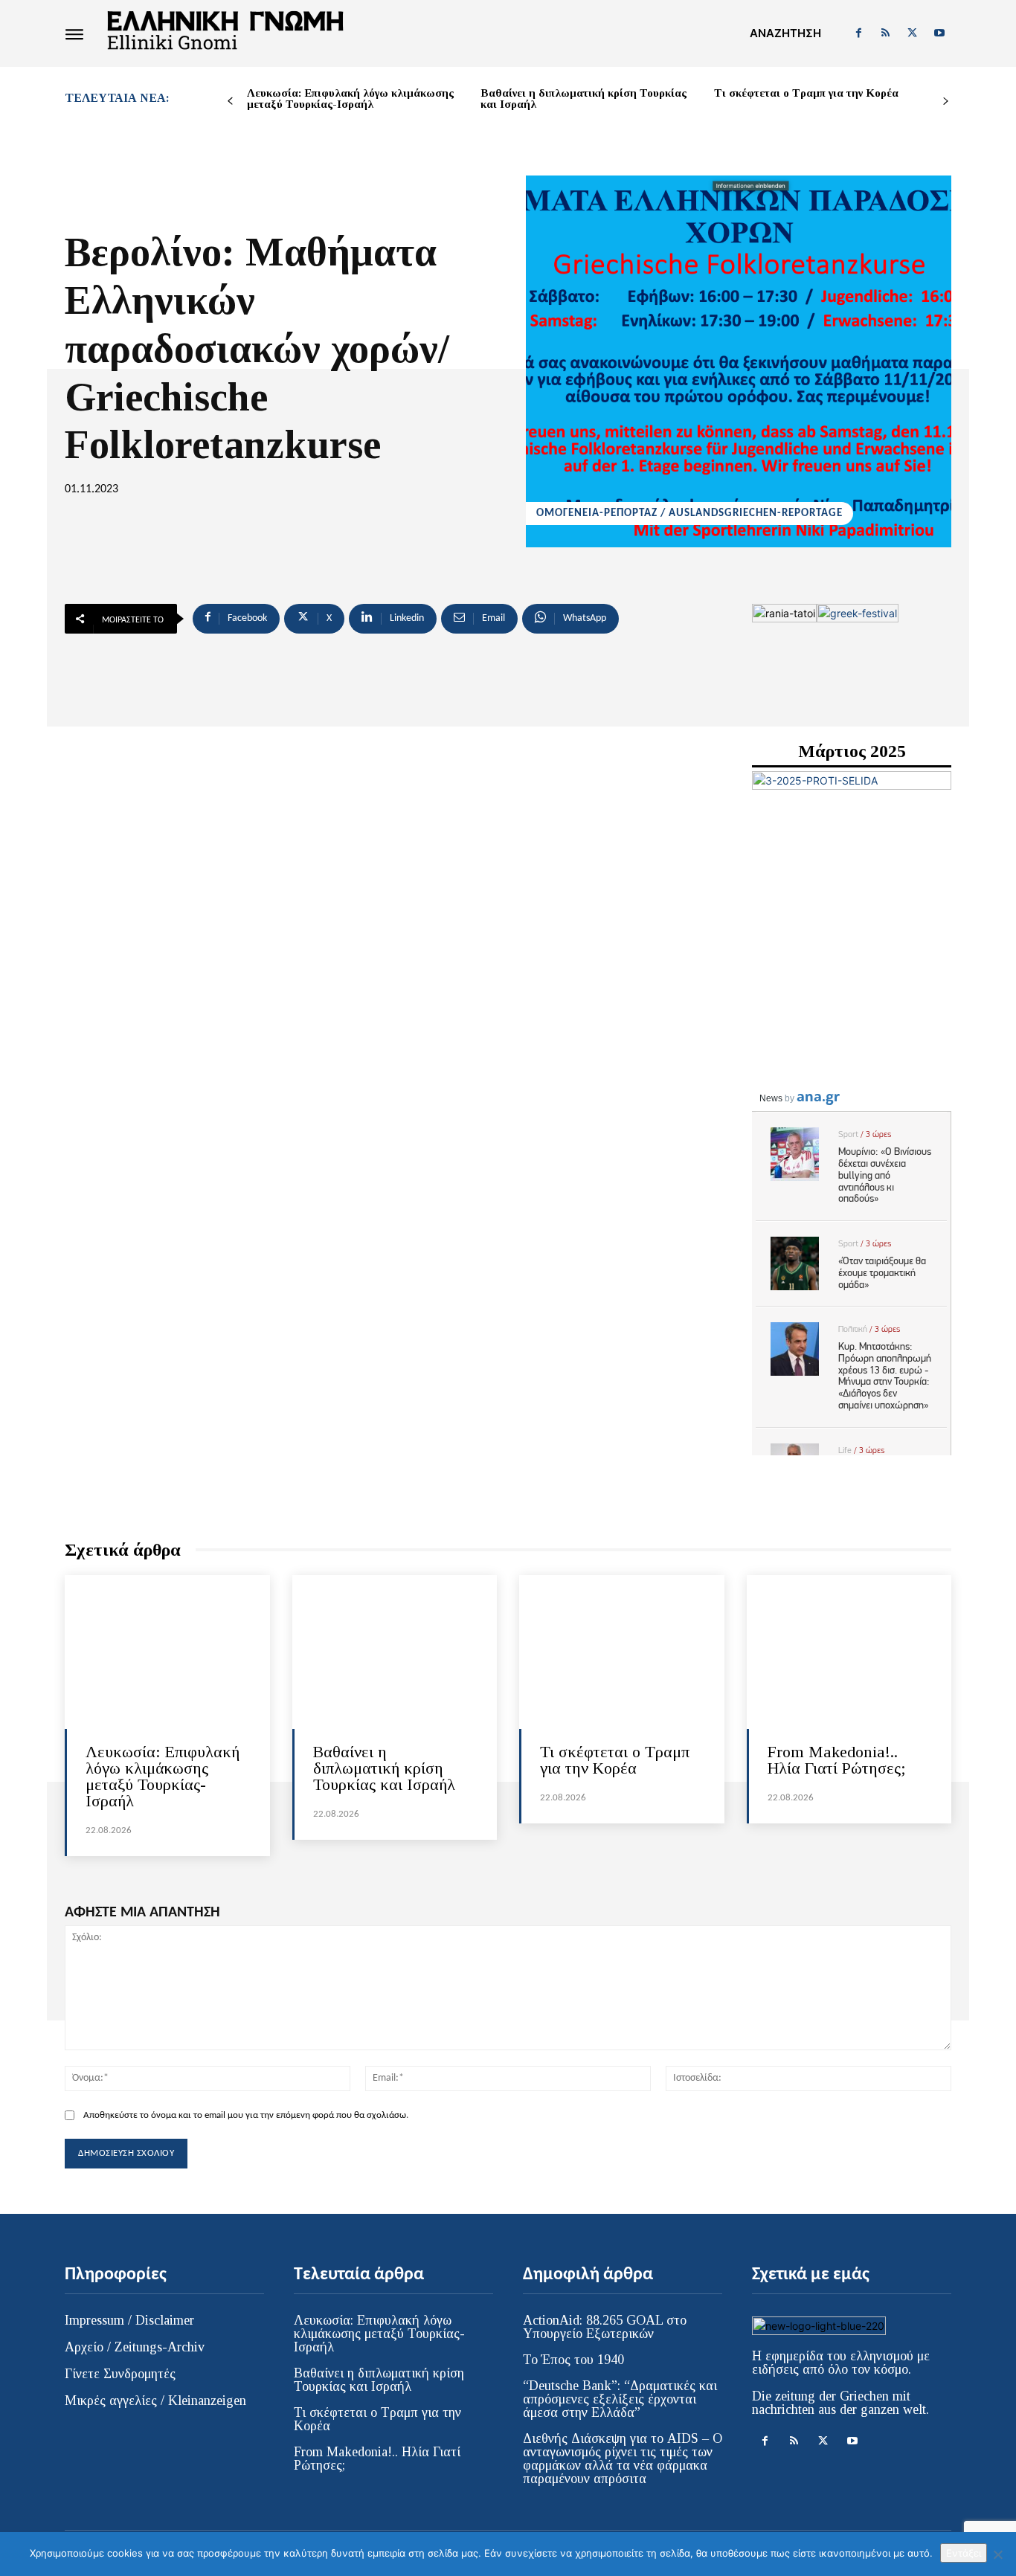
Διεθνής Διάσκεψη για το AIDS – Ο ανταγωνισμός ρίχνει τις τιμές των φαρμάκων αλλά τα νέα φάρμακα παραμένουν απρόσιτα (623, 2459)
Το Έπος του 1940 (573, 2360)
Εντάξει (964, 2553)
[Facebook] (858, 33)
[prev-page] (230, 102)
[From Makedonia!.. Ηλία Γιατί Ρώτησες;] (849, 1652)
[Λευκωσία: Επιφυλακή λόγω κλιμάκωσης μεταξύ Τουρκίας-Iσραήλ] (167, 1652)
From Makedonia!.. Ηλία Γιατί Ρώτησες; (837, 1760)
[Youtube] (939, 33)
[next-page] (946, 102)
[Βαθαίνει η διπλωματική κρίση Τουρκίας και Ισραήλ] (395, 1652)
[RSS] (885, 33)
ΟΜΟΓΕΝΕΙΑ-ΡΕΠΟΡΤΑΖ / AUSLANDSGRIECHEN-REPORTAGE (689, 513)
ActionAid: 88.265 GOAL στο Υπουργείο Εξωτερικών (605, 2327)
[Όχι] (997, 2554)
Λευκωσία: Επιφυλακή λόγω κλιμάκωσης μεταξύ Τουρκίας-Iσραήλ (350, 99)
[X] (913, 33)
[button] (785, 33)
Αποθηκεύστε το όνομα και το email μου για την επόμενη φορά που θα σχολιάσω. (246, 2115)
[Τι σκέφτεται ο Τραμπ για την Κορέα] (622, 1652)
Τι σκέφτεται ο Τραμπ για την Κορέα (806, 93)
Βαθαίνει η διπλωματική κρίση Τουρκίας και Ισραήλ (583, 99)
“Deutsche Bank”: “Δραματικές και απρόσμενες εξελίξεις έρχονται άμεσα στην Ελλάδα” (620, 2399)
